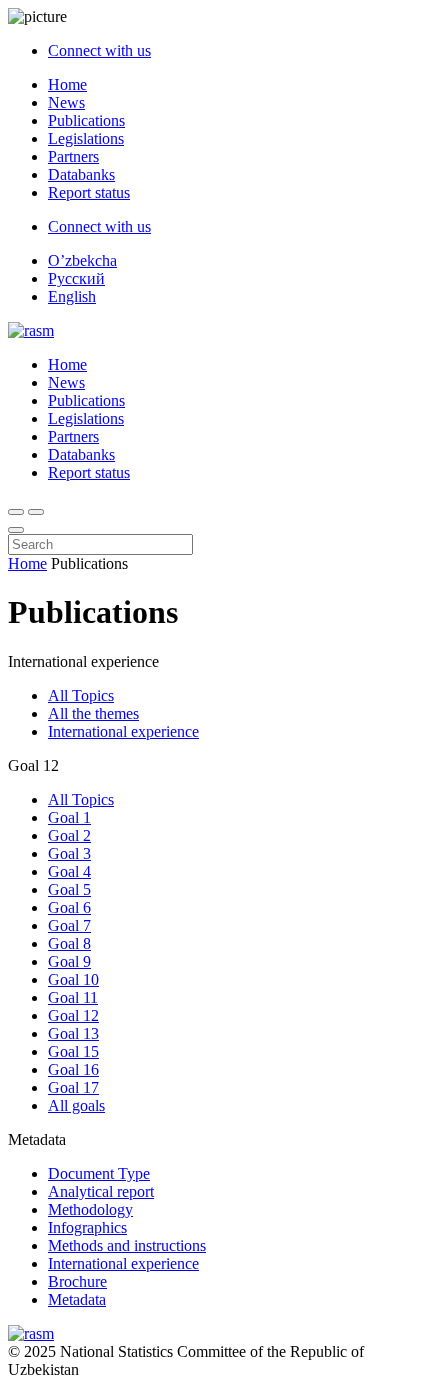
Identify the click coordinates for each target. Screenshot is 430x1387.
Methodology (90, 1209)
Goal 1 (69, 817)
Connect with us (99, 50)
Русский (76, 278)
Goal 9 (69, 961)
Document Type (99, 1173)
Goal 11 (73, 997)
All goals (76, 1105)
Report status (89, 192)
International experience (123, 731)
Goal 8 (69, 943)
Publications (86, 120)
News (66, 102)
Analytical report (101, 1191)
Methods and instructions (127, 1245)
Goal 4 (69, 871)
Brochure (77, 1281)
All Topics (81, 695)
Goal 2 (69, 835)
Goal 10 (73, 979)
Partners (73, 156)
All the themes (93, 713)
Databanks (81, 174)
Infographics (87, 1227)
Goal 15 (73, 1051)
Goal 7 (69, 925)
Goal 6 (69, 907)
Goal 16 (73, 1069)
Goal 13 (73, 1033)
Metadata (77, 1299)
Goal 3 (69, 853)
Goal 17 (73, 1087)
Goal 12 (73, 1015)
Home (67, 84)
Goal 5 (69, 889)
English (72, 296)
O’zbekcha (82, 260)
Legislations (86, 138)
